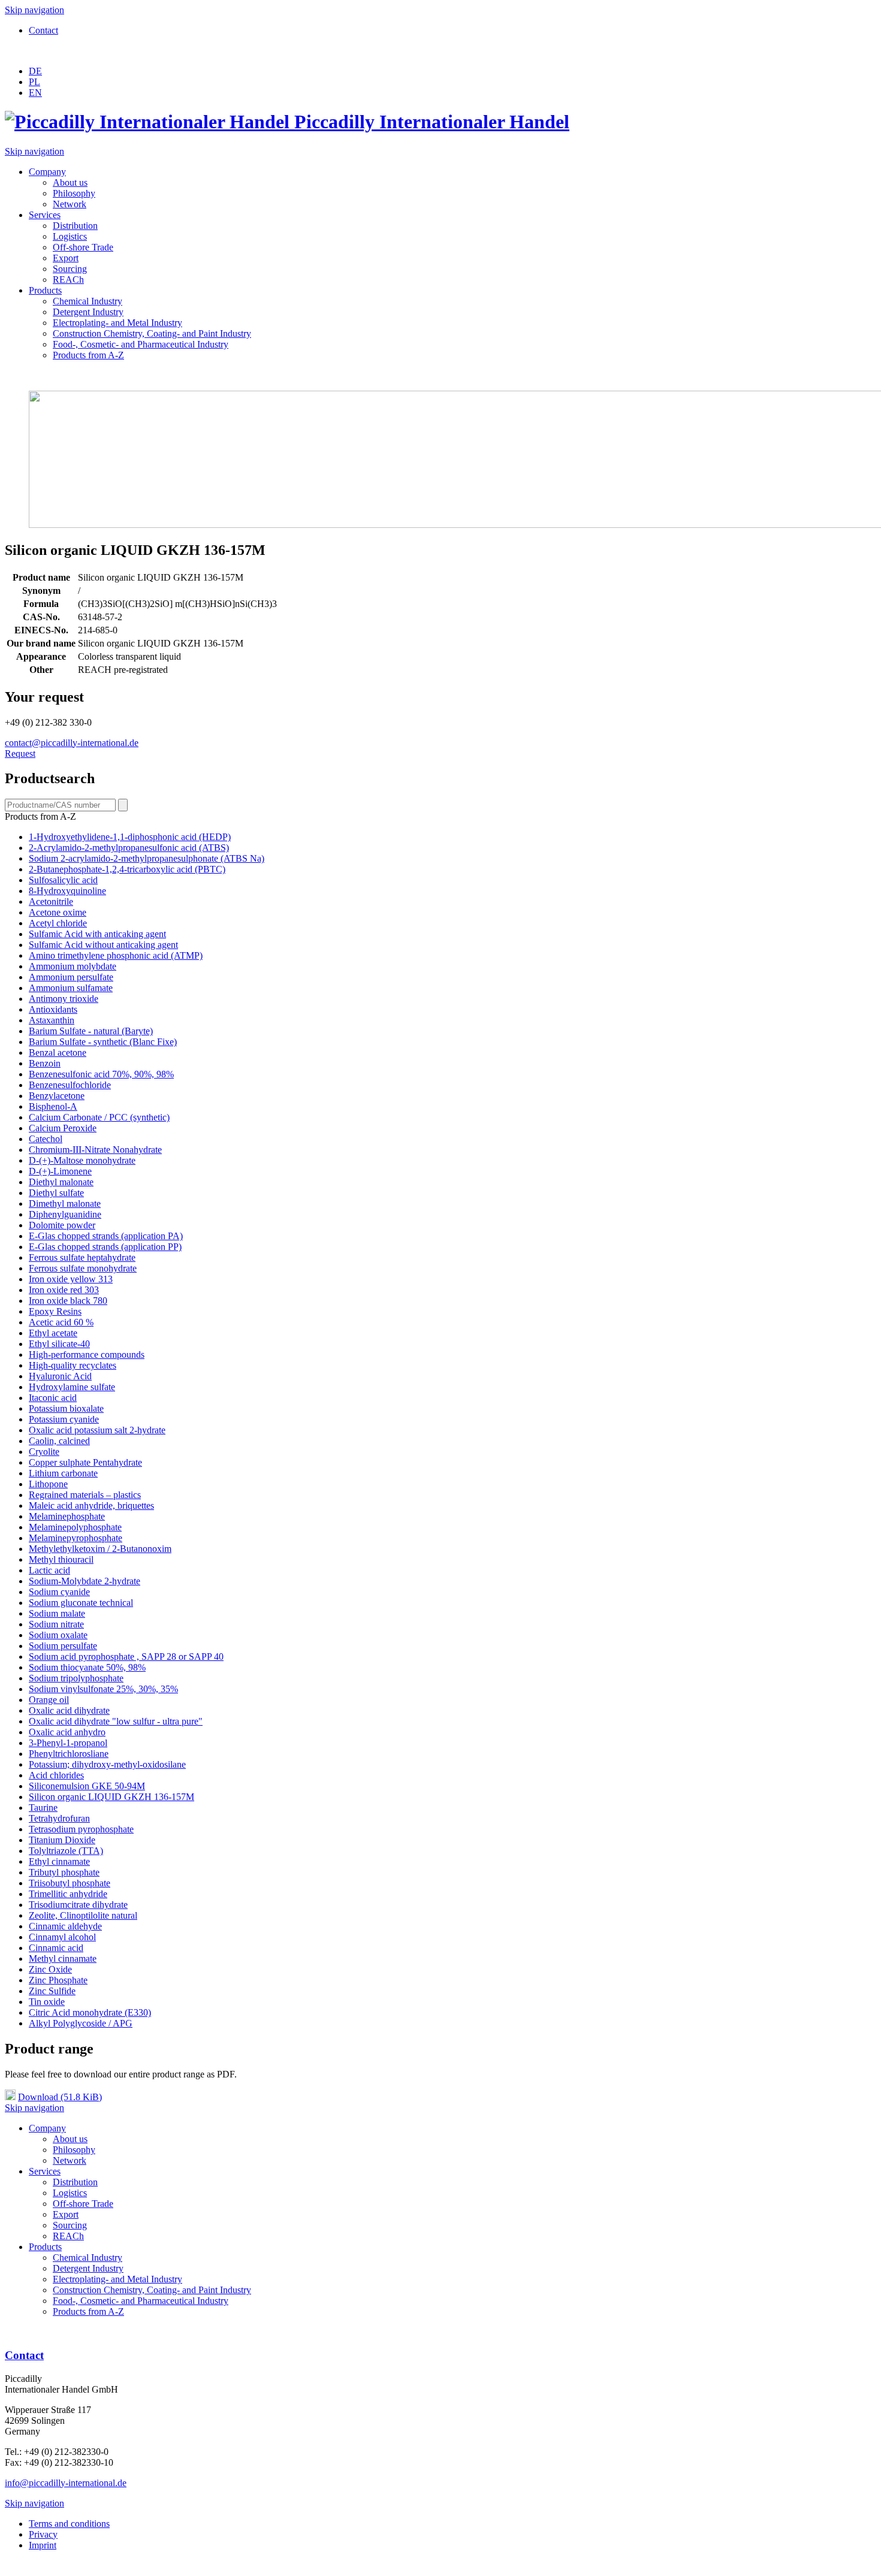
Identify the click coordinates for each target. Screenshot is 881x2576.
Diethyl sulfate (56, 1193)
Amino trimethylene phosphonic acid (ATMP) (116, 955)
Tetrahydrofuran (59, 1818)
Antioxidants (53, 1009)
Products (45, 290)
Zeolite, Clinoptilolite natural (83, 1915)
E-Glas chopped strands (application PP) (105, 1247)
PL (34, 82)
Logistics (70, 236)
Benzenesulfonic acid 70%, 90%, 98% (101, 1074)
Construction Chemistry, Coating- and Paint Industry (152, 333)
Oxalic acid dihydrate (69, 1710)
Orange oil (49, 1700)
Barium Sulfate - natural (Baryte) (91, 1031)
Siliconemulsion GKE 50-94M (87, 1786)
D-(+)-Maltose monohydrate (82, 1160)
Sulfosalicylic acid (63, 880)
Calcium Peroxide (63, 1128)
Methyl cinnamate (63, 1959)
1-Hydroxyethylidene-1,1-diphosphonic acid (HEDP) (130, 837)
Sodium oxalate (58, 1635)
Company (47, 172)
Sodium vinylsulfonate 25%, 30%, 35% (103, 1689)
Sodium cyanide (59, 1592)
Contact (43, 30)
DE (35, 71)
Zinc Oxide (50, 1969)
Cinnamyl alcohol (62, 1937)
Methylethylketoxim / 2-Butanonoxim (100, 1549)
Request (20, 754)
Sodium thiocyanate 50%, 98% (87, 1667)
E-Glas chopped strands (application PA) (106, 1236)
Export (66, 258)
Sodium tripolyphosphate (76, 1678)
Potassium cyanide (64, 1419)
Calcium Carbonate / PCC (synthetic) (99, 1117)
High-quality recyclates (73, 1365)
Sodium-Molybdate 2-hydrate (85, 1581)
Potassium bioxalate (66, 1408)
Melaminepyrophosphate (76, 1538)
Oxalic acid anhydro (67, 1732)
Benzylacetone (57, 1096)
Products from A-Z (88, 355)
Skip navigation (34, 10)
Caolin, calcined (59, 1441)
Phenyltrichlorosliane (69, 1754)
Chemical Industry (88, 301)
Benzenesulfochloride (70, 1085)
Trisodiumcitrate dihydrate (78, 1905)
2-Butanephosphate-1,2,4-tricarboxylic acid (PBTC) (127, 869)
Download (60, 2097)
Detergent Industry (88, 312)
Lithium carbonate (63, 1473)
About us (70, 182)
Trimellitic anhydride (68, 1894)
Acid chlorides (56, 1775)
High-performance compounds (87, 1355)
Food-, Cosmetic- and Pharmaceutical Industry (141, 344)
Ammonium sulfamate (71, 988)
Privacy (43, 2534)
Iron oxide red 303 (64, 1290)
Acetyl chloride (58, 923)
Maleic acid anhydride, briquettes (91, 1506)
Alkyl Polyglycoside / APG (81, 2023)
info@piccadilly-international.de (66, 2483)
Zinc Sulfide (52, 1991)
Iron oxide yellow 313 (71, 1279)
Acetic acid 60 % (61, 1322)
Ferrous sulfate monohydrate (83, 1268)
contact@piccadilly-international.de (72, 743)
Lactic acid (49, 1570)
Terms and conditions (69, 2524)
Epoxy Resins (55, 1311)
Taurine (43, 1808)
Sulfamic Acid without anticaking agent (103, 945)
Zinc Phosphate (58, 1980)
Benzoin (45, 1063)
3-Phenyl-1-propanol (68, 1743)
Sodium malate (57, 1613)
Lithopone (48, 1484)
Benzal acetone (58, 1053)
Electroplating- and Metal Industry (117, 323)
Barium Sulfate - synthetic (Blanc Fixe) (103, 1042)
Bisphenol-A (53, 1106)
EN (35, 93)
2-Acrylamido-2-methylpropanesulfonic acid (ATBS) (129, 848)
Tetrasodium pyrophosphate (81, 1829)
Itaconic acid (53, 1398)
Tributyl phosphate (64, 1872)
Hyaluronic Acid (60, 1376)
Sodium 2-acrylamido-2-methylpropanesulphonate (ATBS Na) (147, 858)
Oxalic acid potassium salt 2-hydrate (97, 1430)
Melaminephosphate (67, 1516)
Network (70, 204)
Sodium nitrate (56, 1624)
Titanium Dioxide (62, 1840)
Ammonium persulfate (71, 977)
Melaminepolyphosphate (75, 1527)
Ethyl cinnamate (59, 1861)
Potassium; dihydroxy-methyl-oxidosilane (107, 1764)
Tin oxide (47, 2002)
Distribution (75, 226)
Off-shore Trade (83, 247)
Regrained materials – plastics (85, 1495)
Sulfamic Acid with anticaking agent (97, 934)
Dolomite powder (62, 1225)
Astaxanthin (52, 1020)
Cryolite (44, 1452)
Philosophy (74, 193)
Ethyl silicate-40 (59, 1344)
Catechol (46, 1139)
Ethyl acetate (53, 1333)
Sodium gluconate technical (81, 1603)
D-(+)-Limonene (60, 1171)
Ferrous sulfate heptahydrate (82, 1257)
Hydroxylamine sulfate (72, 1387)
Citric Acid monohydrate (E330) (90, 2012)
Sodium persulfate (63, 1646)
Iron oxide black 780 (68, 1301)
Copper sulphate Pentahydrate (85, 1462)
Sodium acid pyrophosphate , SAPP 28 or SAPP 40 (126, 1657)
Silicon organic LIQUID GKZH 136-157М (111, 1797)
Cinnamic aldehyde (65, 1926)
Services (45, 215)
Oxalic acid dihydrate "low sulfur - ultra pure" (116, 1721)
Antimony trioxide (64, 999)
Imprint (43, 2545)
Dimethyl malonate (65, 1204)
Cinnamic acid (56, 1948)
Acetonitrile (51, 902)
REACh (68, 280)
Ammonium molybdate (73, 966)
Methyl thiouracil (61, 1559)
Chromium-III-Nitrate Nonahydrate (95, 1150)
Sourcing (70, 269)
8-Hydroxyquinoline (67, 891)
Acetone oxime (58, 912)
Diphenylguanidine (65, 1214)
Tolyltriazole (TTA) (66, 1851)
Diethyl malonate (61, 1182)
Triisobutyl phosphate (70, 1883)
